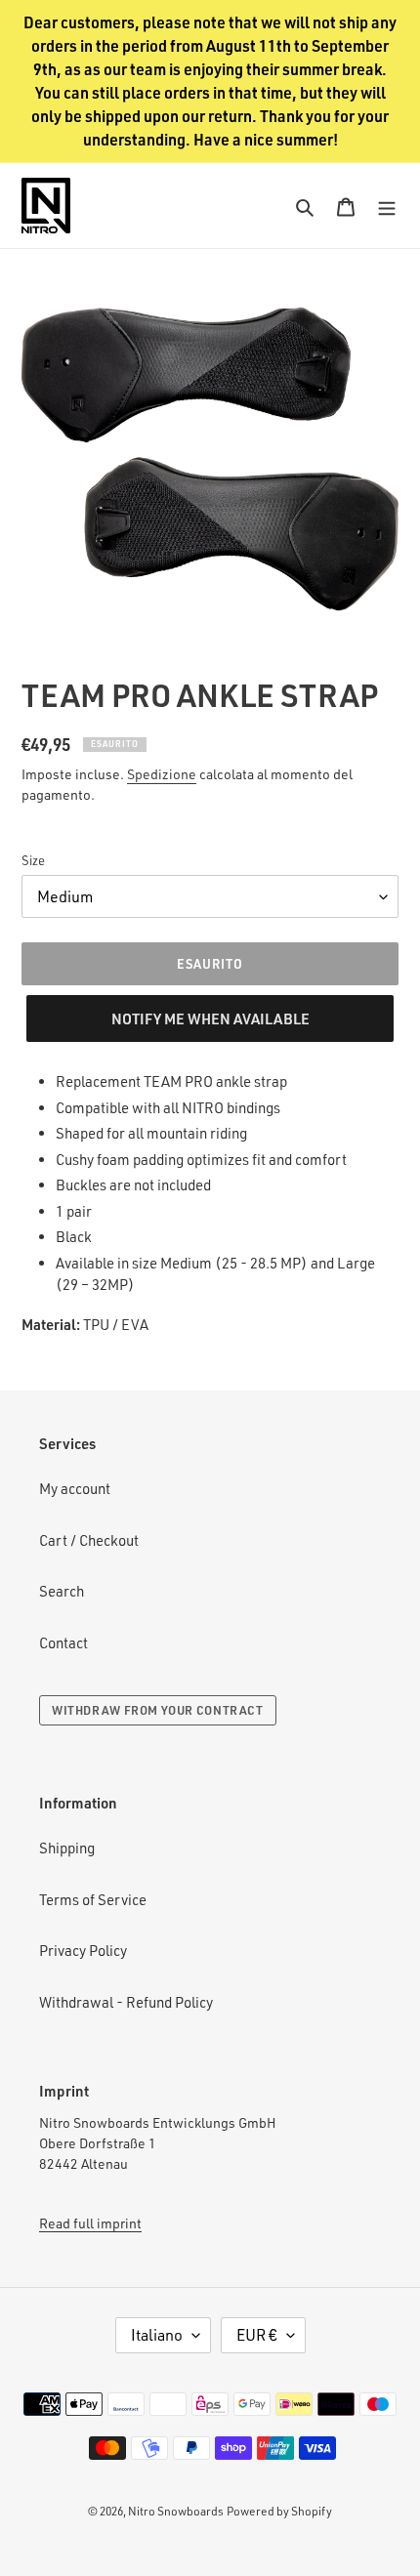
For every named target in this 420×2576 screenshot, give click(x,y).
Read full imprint (90, 2223)
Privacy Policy (83, 1951)
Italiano (157, 2335)
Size (33, 860)
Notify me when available (210, 1018)
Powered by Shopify (279, 2511)
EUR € (257, 2335)
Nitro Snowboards (176, 2511)
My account (75, 1489)
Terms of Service (93, 1900)
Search (62, 1591)
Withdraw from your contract (158, 1710)
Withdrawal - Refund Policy (126, 2002)
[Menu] (387, 206)
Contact (63, 1643)
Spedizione (162, 774)
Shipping (67, 1848)
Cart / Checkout (89, 1540)
